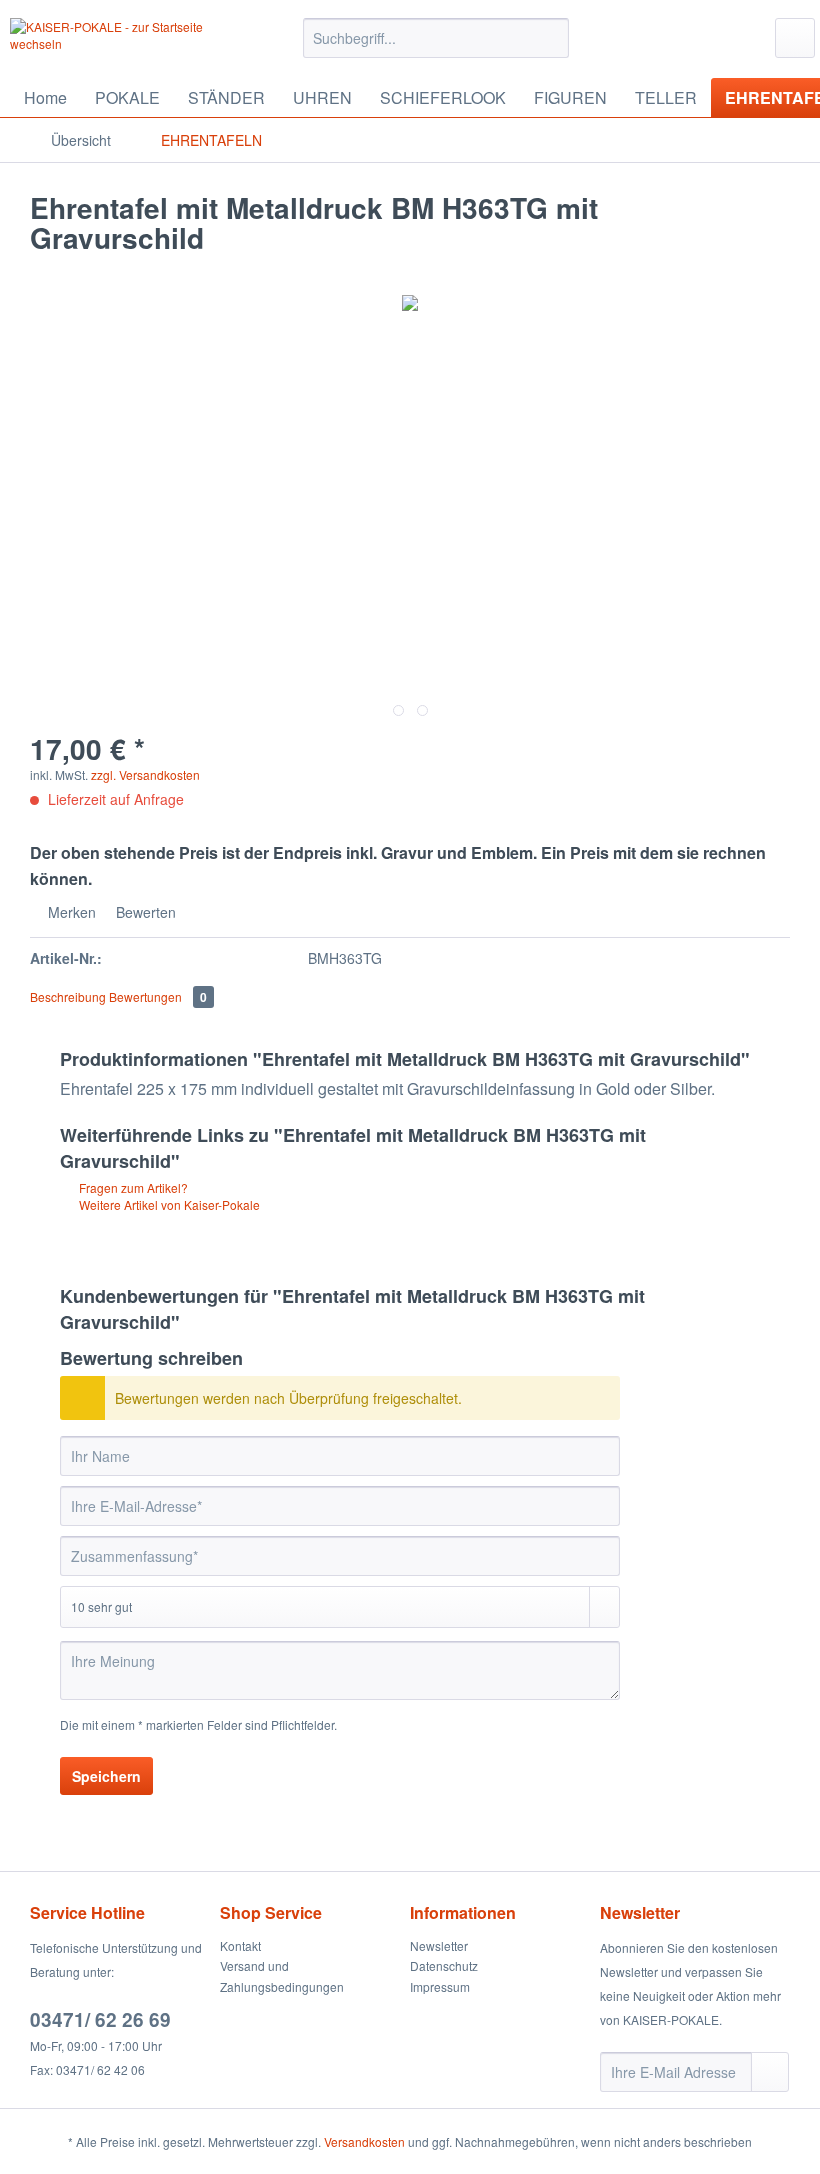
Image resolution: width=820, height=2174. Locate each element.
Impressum (440, 1986)
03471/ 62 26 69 (100, 2019)
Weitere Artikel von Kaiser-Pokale (168, 1204)
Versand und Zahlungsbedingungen (282, 1975)
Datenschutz (444, 1965)
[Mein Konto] (795, 38)
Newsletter (439, 1945)
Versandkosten (364, 2141)
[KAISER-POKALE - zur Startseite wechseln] (123, 43)
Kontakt (240, 1945)
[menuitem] (436, 48)
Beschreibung (68, 996)
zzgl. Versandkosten (145, 774)
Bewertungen (158, 996)
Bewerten (144, 912)
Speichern (106, 1776)
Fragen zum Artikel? (132, 1187)
